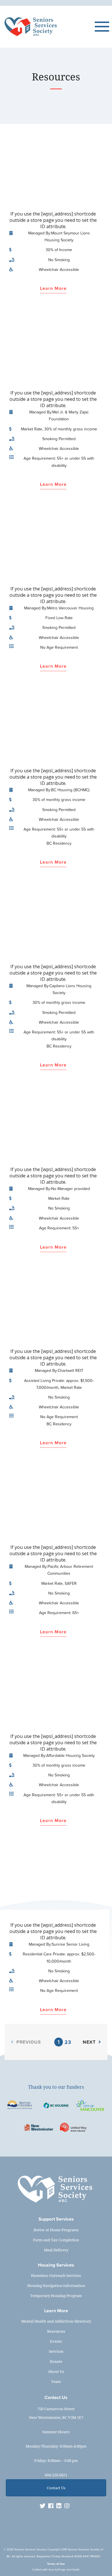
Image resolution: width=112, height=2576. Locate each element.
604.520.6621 (56, 2475)
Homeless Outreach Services (56, 2275)
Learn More (53, 289)
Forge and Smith (69, 2570)
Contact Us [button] (56, 2488)
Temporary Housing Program (56, 2296)
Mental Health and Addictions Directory (56, 2321)
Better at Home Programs (56, 2230)
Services (56, 2351)
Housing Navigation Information (56, 2286)
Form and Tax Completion (56, 2240)
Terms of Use (56, 2564)
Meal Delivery (56, 2250)
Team (56, 2381)
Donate (56, 2361)
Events (56, 2341)
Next (89, 2042)
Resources (56, 2331)
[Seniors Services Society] (49, 27)
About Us (56, 2371)
